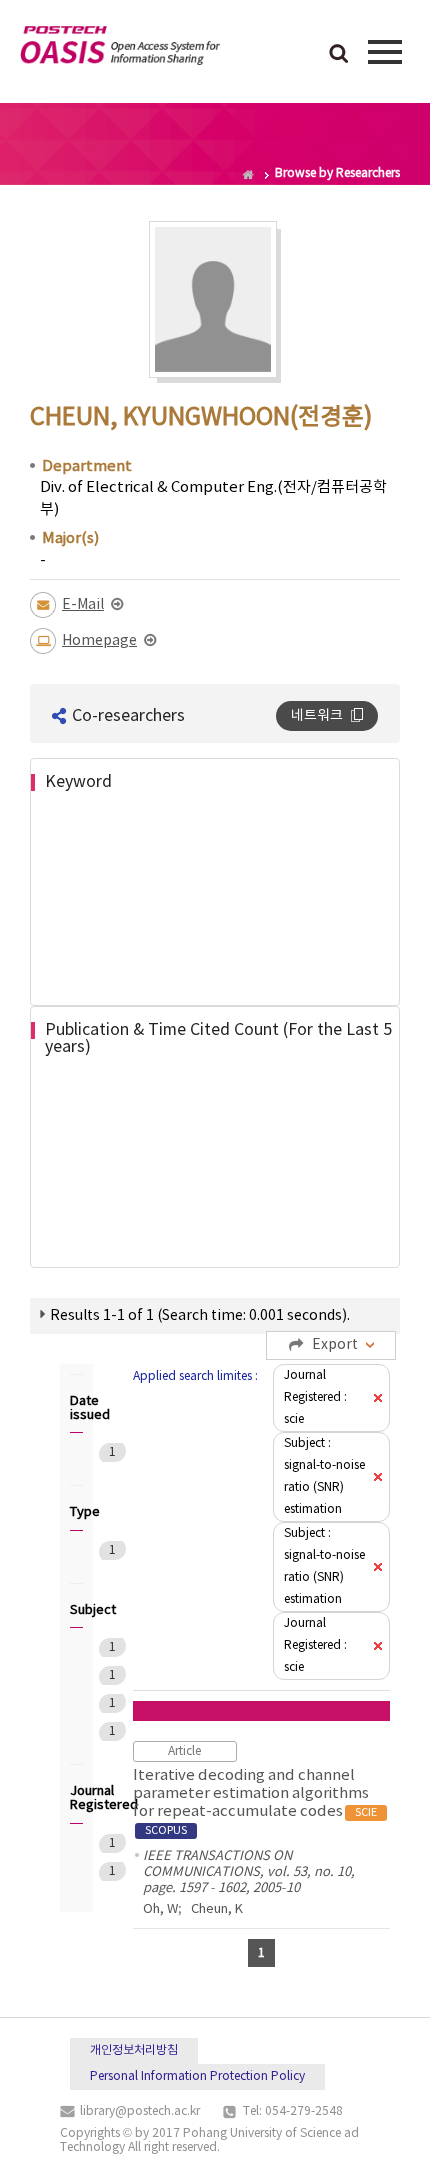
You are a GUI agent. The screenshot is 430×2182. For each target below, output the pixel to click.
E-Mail (83, 605)
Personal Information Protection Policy (197, 2076)
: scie (315, 1397)
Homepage (99, 641)
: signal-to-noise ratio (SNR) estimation (324, 1476)
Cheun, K (217, 1909)
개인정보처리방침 (134, 2050)
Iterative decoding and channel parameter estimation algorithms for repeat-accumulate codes (255, 1802)
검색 (339, 55)
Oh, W (160, 1909)
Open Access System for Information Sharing (120, 49)
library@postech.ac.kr (140, 2111)
